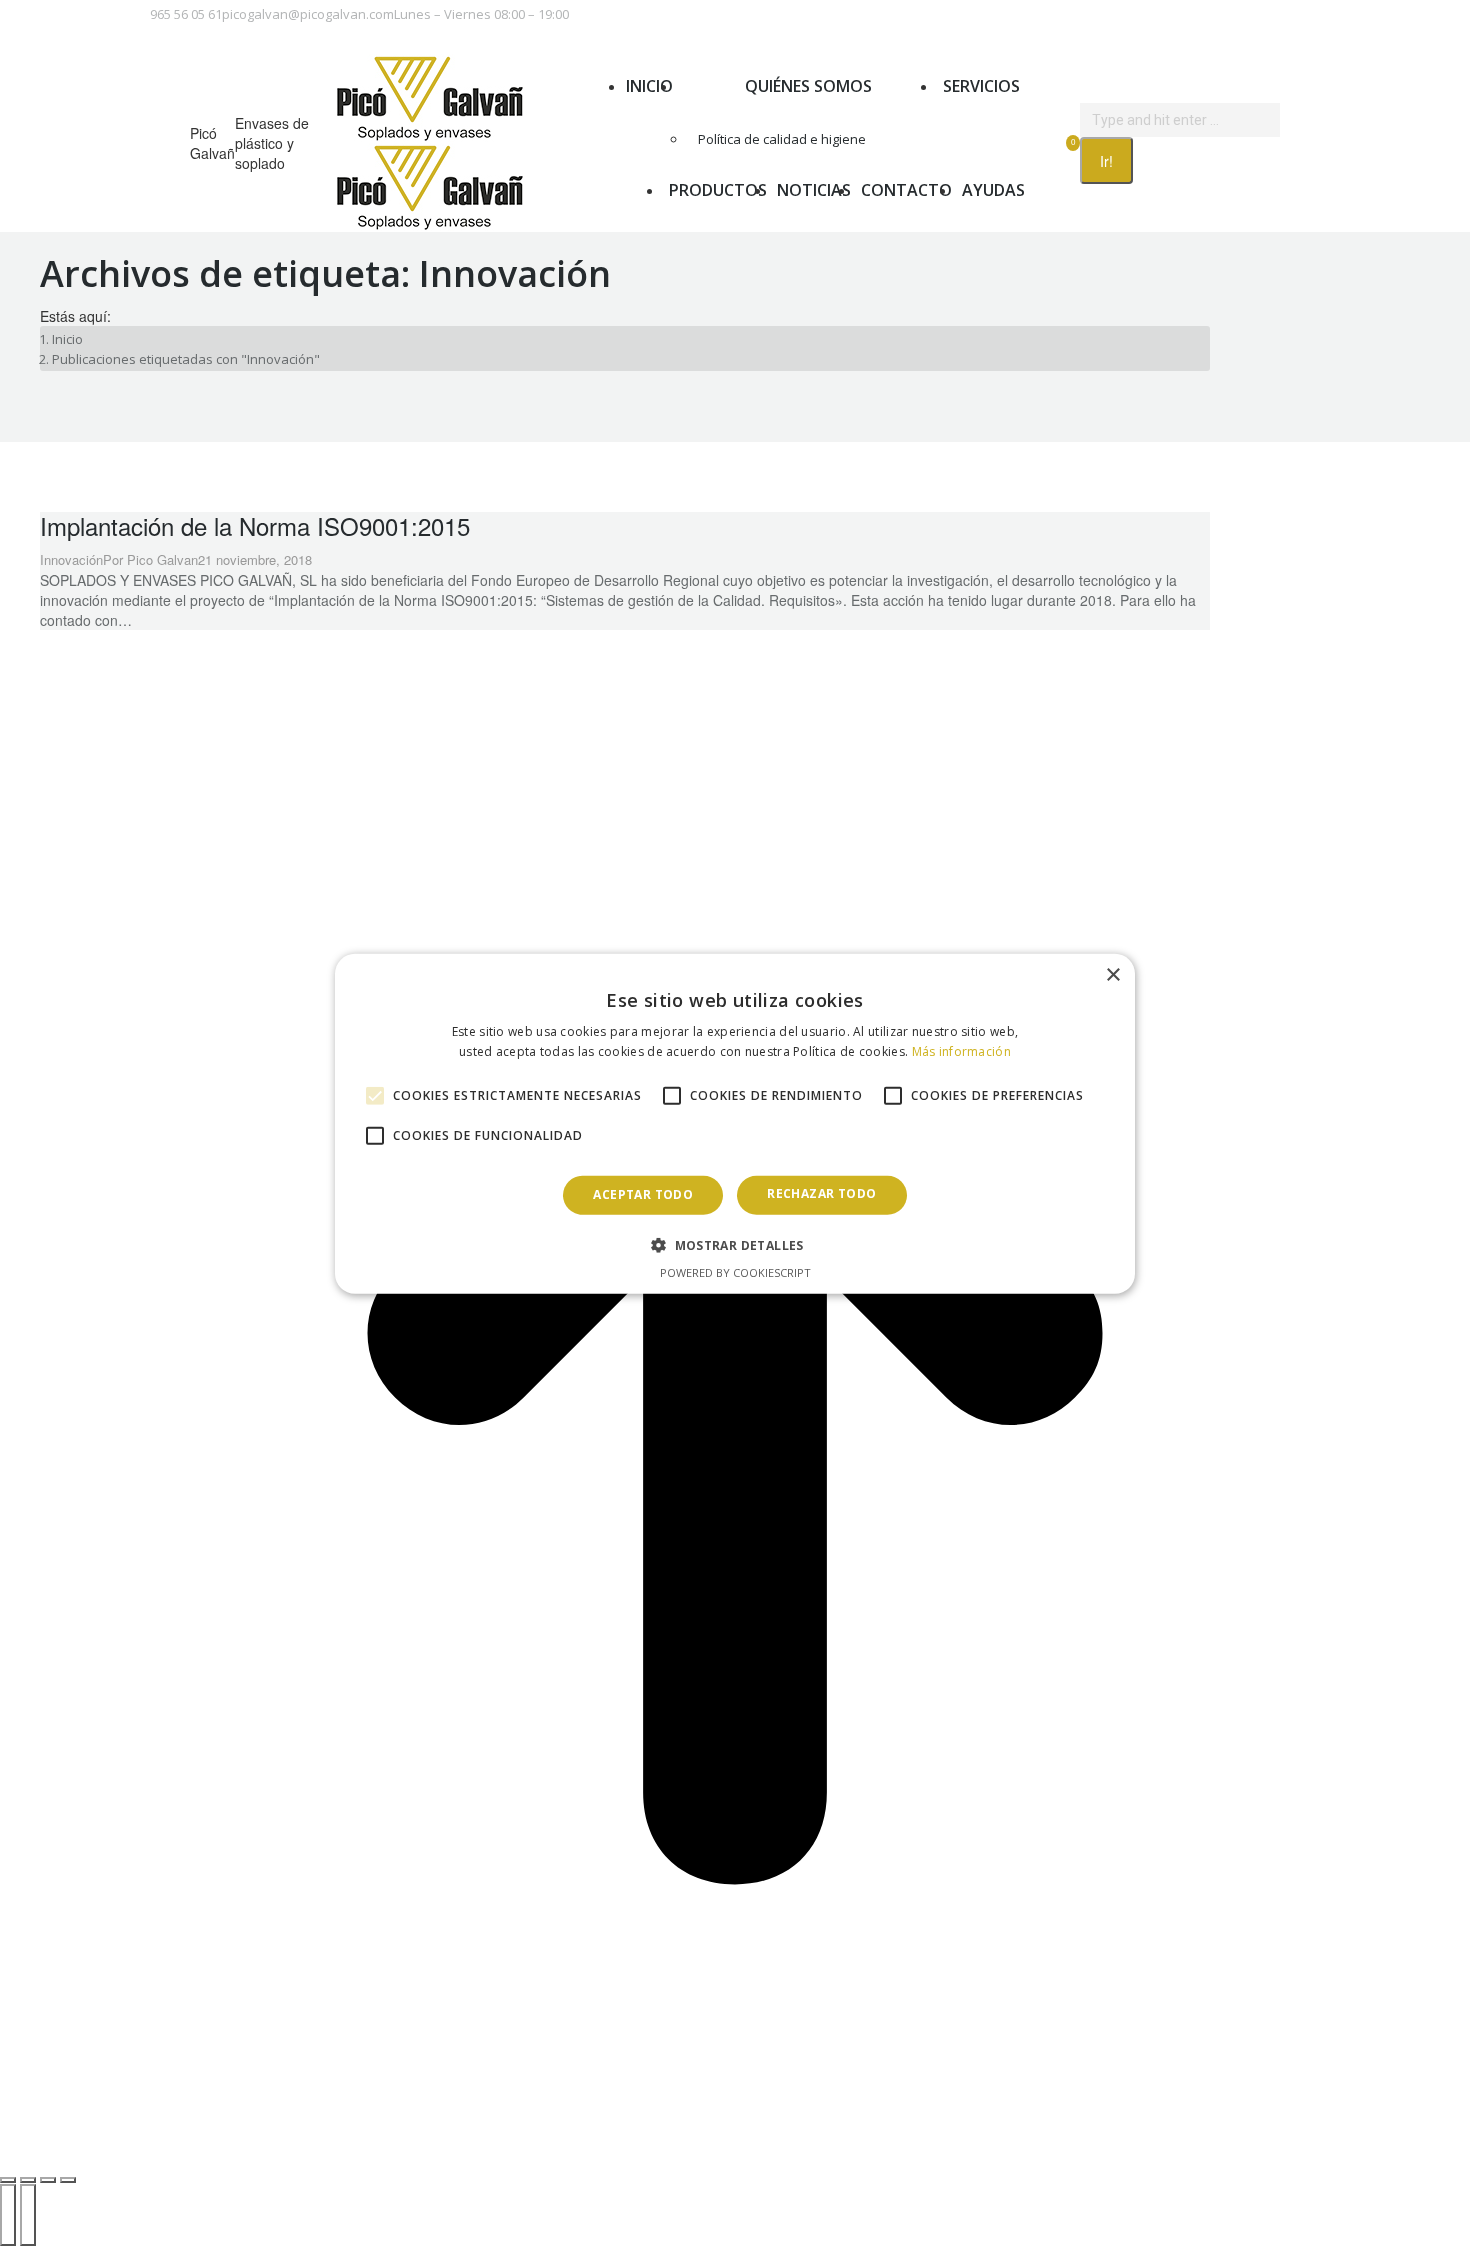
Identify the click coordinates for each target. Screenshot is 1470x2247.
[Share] (28, 2180)
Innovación (71, 559)
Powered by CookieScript (735, 1272)
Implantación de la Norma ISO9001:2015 (255, 525)
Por (150, 559)
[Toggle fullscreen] (48, 2180)
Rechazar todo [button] (821, 1193)
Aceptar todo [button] (643, 1194)
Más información (962, 1051)
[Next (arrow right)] (28, 2215)
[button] (735, 1245)
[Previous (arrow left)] (8, 2215)
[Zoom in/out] (68, 2180)
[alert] (735, 1123)
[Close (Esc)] (8, 2180)
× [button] (1112, 974)
